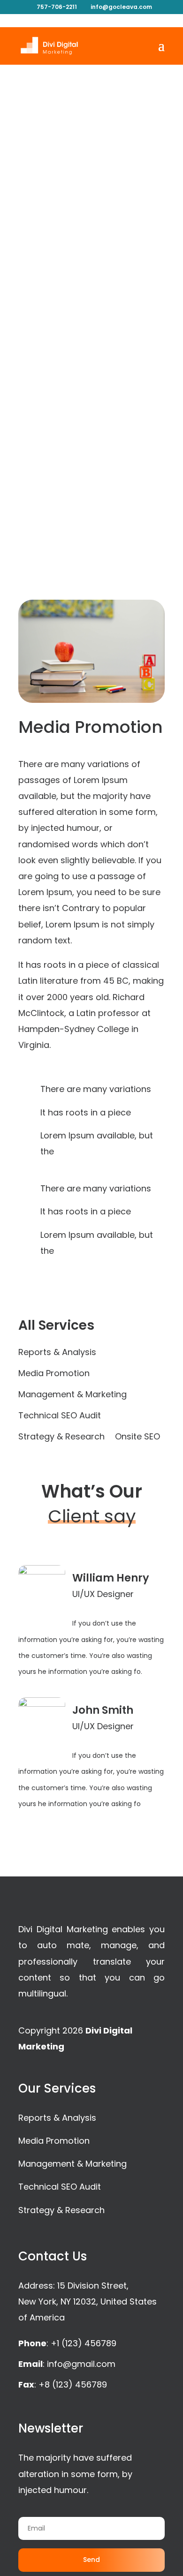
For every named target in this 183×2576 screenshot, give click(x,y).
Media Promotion (54, 1375)
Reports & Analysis (57, 1353)
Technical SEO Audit (60, 1417)
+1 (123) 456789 (84, 2343)
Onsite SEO (137, 1438)
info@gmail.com (81, 2364)
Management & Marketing (72, 1396)
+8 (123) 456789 (73, 2384)
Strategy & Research (61, 1438)
